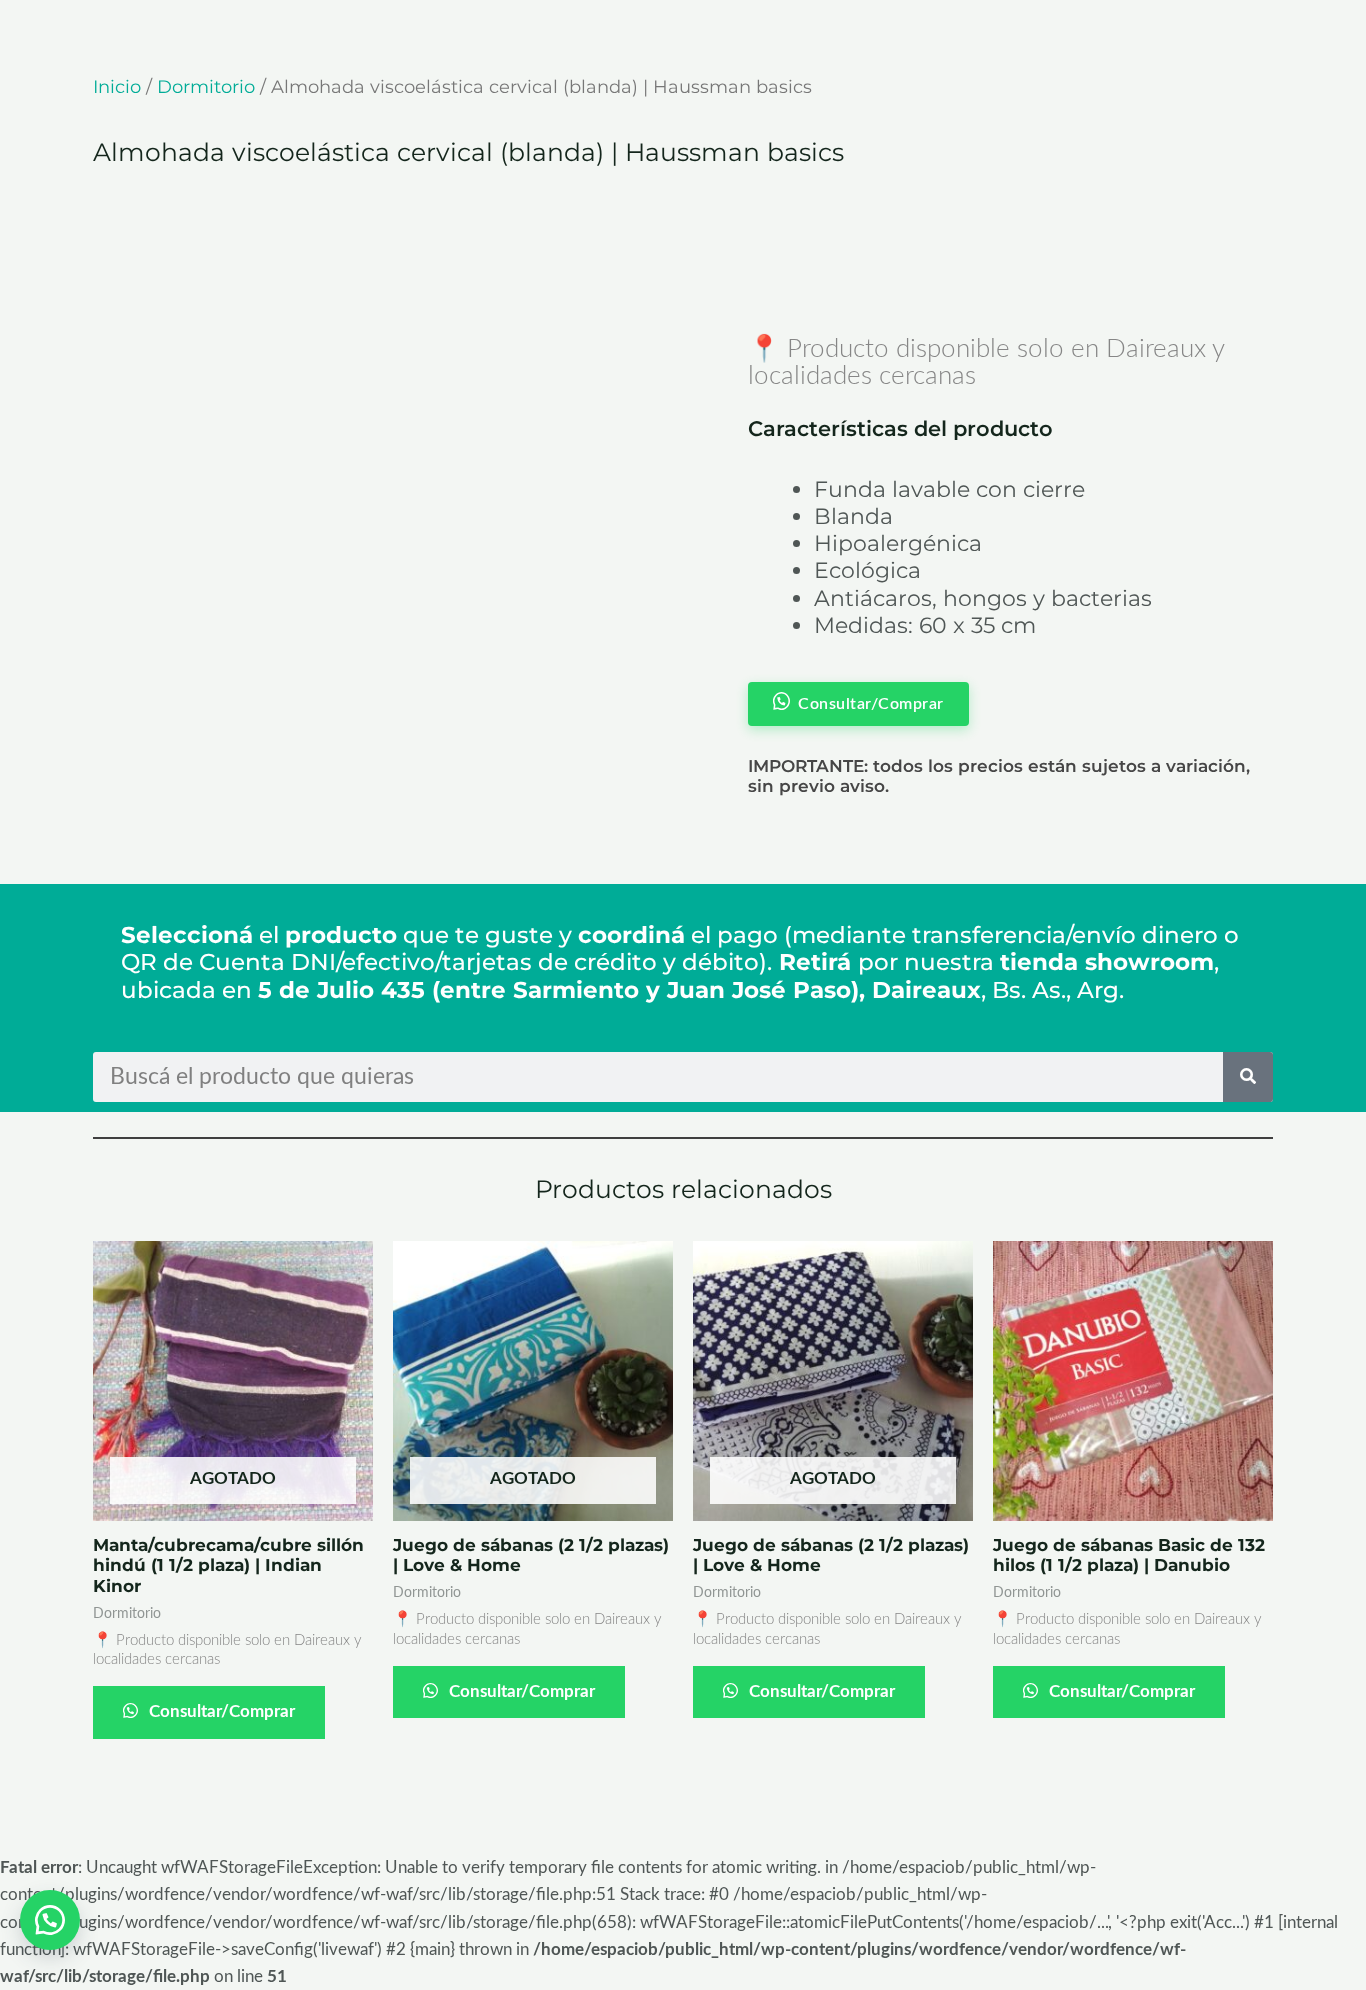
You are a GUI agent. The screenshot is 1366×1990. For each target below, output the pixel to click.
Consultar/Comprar (220, 1711)
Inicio (117, 87)
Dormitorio (206, 87)
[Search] (1248, 1077)
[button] (50, 1920)
